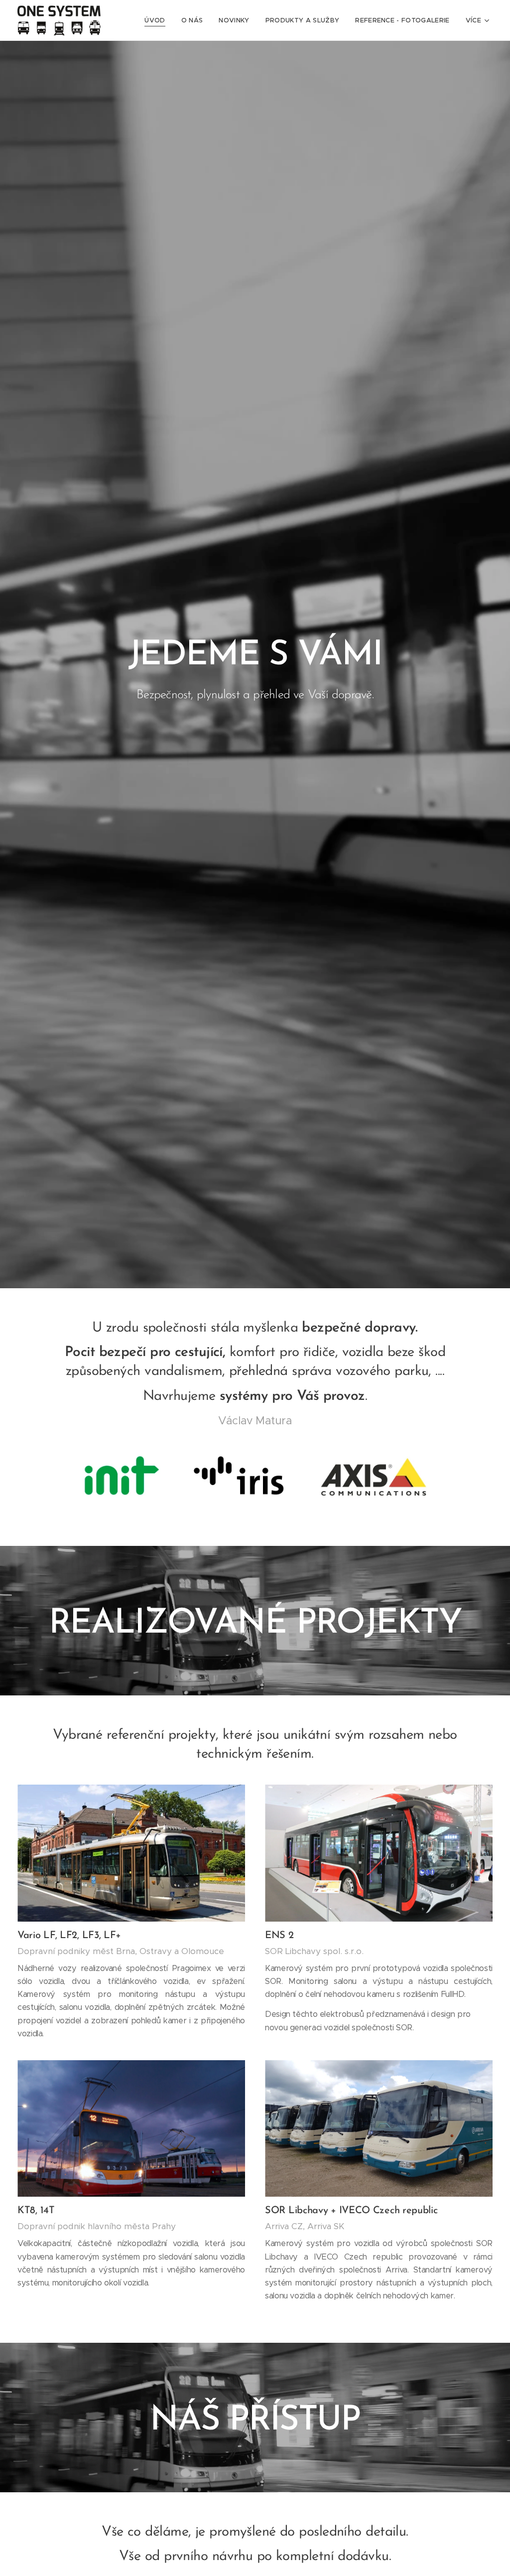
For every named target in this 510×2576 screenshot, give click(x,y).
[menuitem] (157, 20)
